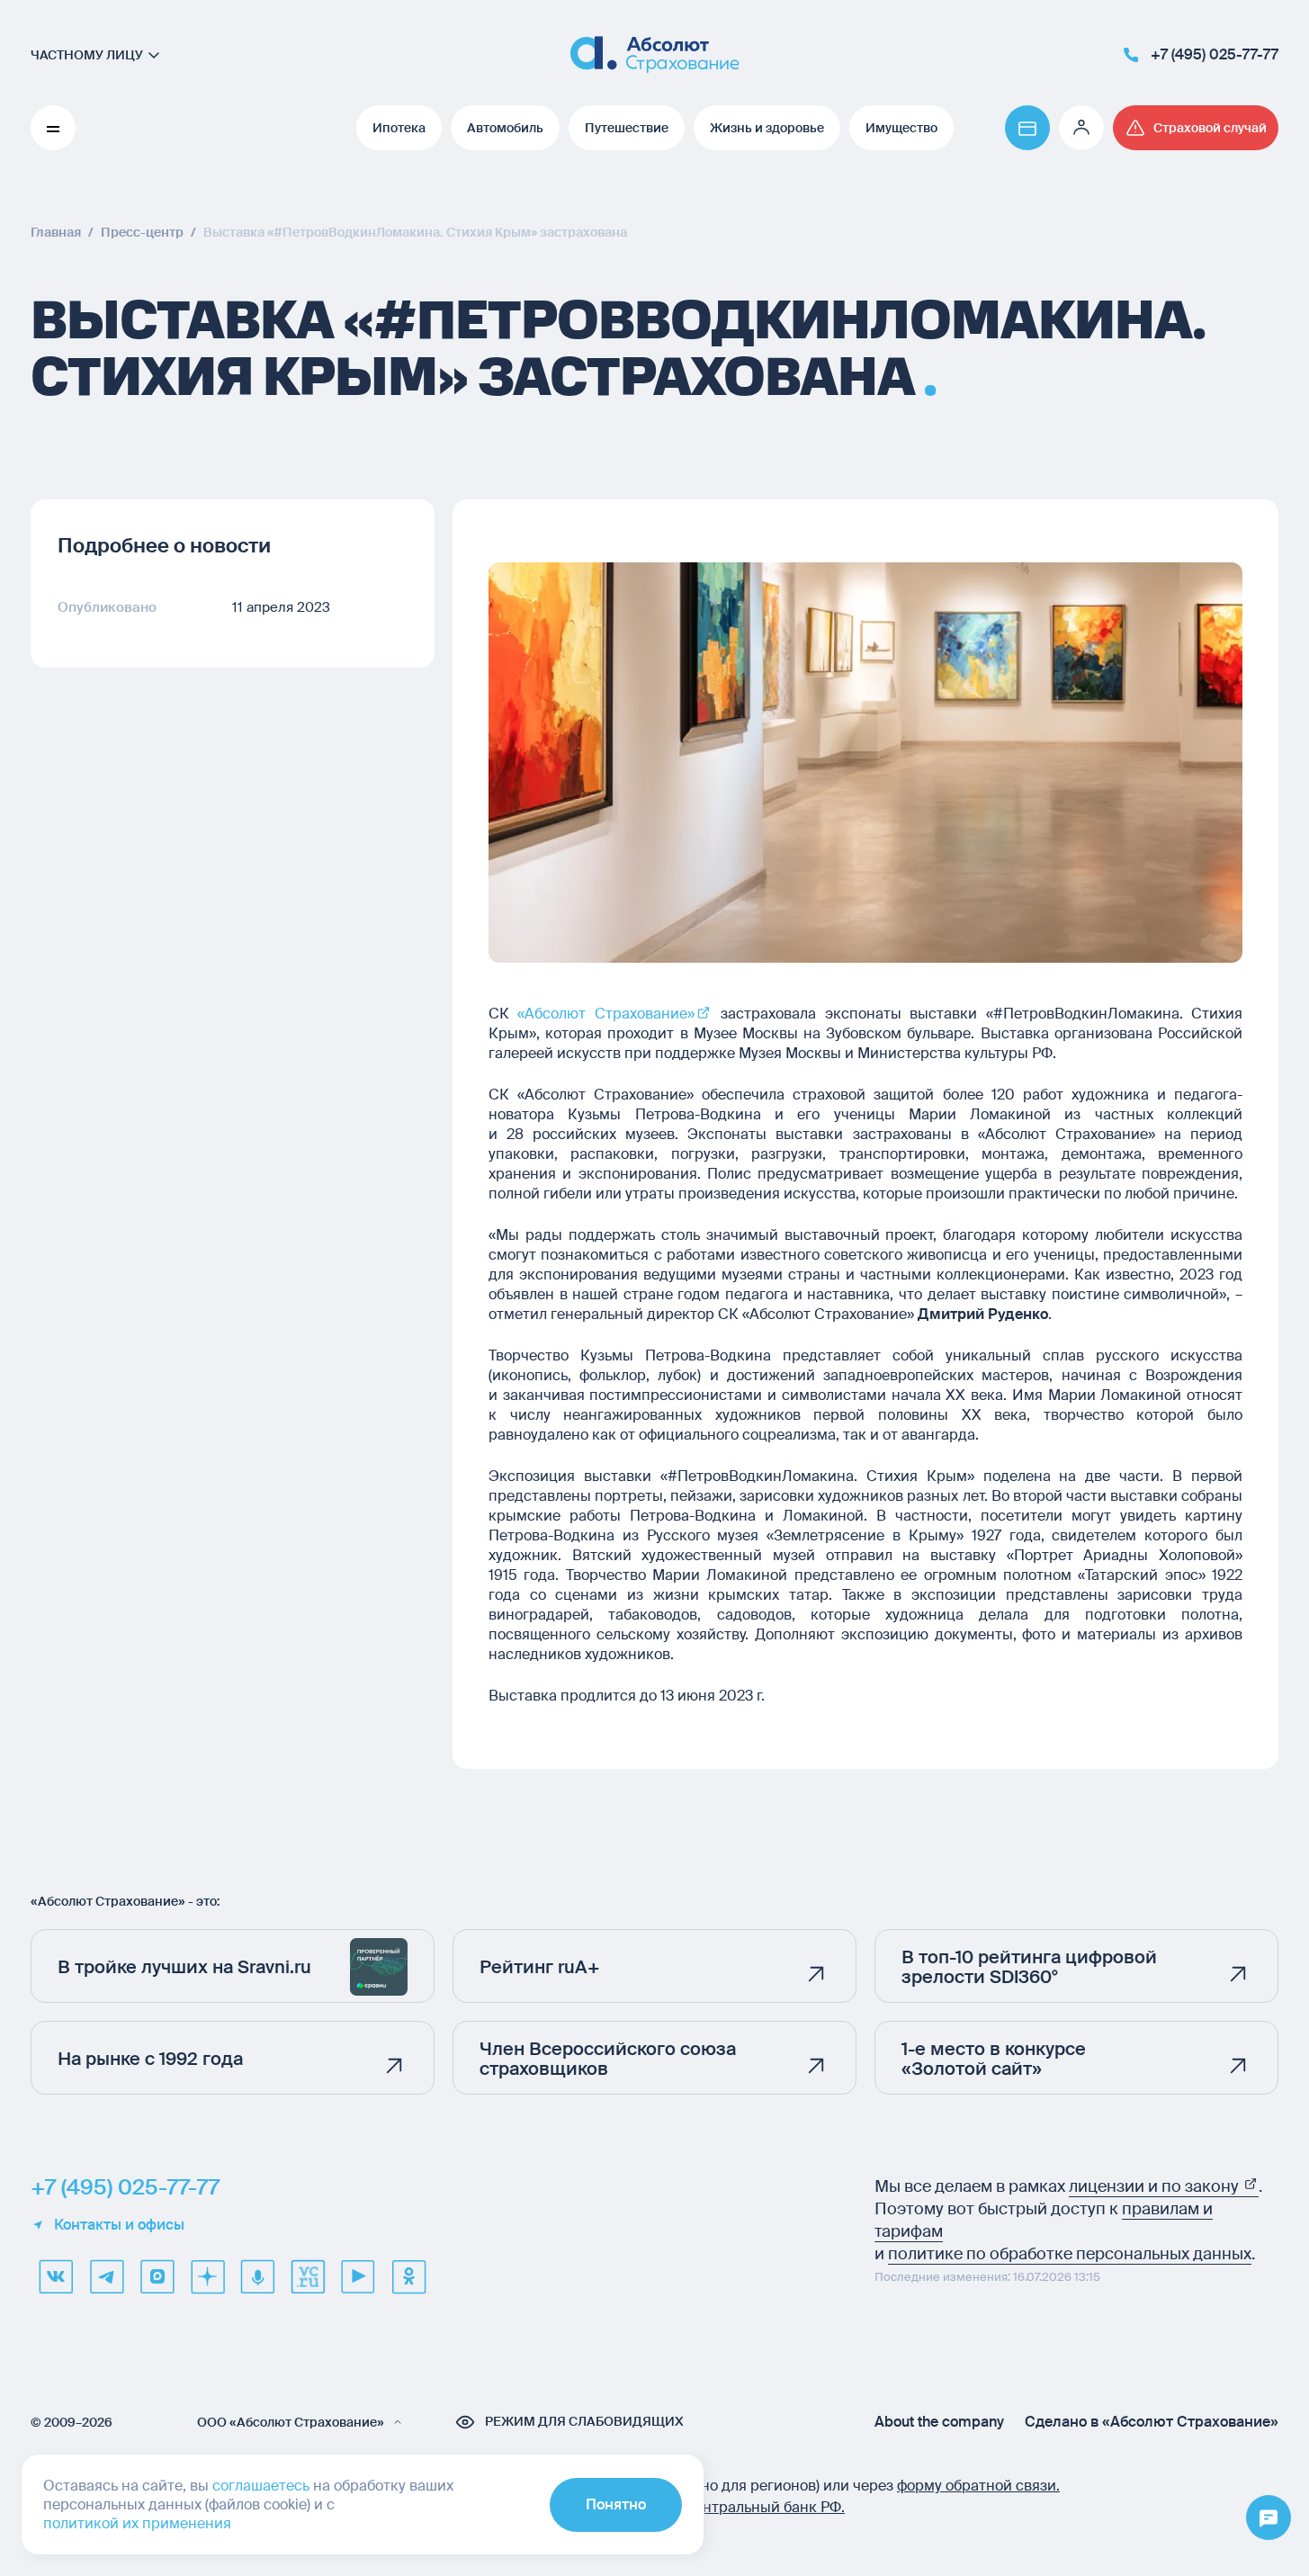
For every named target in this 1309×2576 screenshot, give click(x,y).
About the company (939, 2422)
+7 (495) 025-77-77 (125, 2187)
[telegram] (106, 2276)
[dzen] (207, 2276)
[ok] (408, 2276)
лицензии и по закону (1156, 2186)
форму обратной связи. (978, 2486)
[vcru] (308, 2276)
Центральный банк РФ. (764, 2507)
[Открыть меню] (1269, 2518)
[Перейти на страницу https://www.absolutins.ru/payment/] (1027, 128)
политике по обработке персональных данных (1070, 2254)
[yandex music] (257, 2276)
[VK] (56, 2276)
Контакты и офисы (119, 2225)
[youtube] (358, 2276)
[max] (157, 2276)
